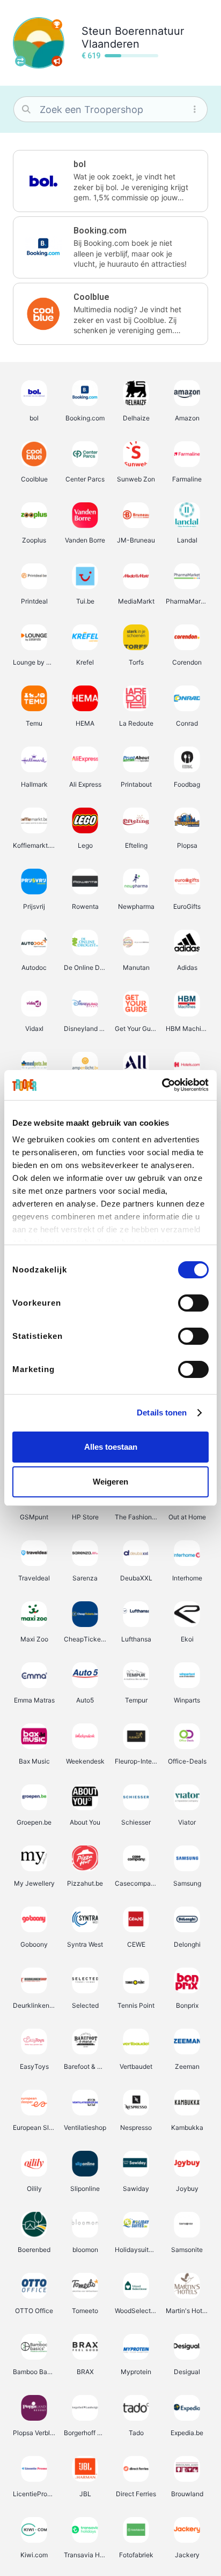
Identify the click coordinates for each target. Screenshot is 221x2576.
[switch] (193, 1303)
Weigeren (110, 1482)
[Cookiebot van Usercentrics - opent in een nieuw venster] (162, 1085)
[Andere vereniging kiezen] (20, 61)
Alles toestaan (111, 1447)
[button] (110, 181)
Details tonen (162, 1413)
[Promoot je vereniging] (57, 61)
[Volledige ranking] (57, 25)
